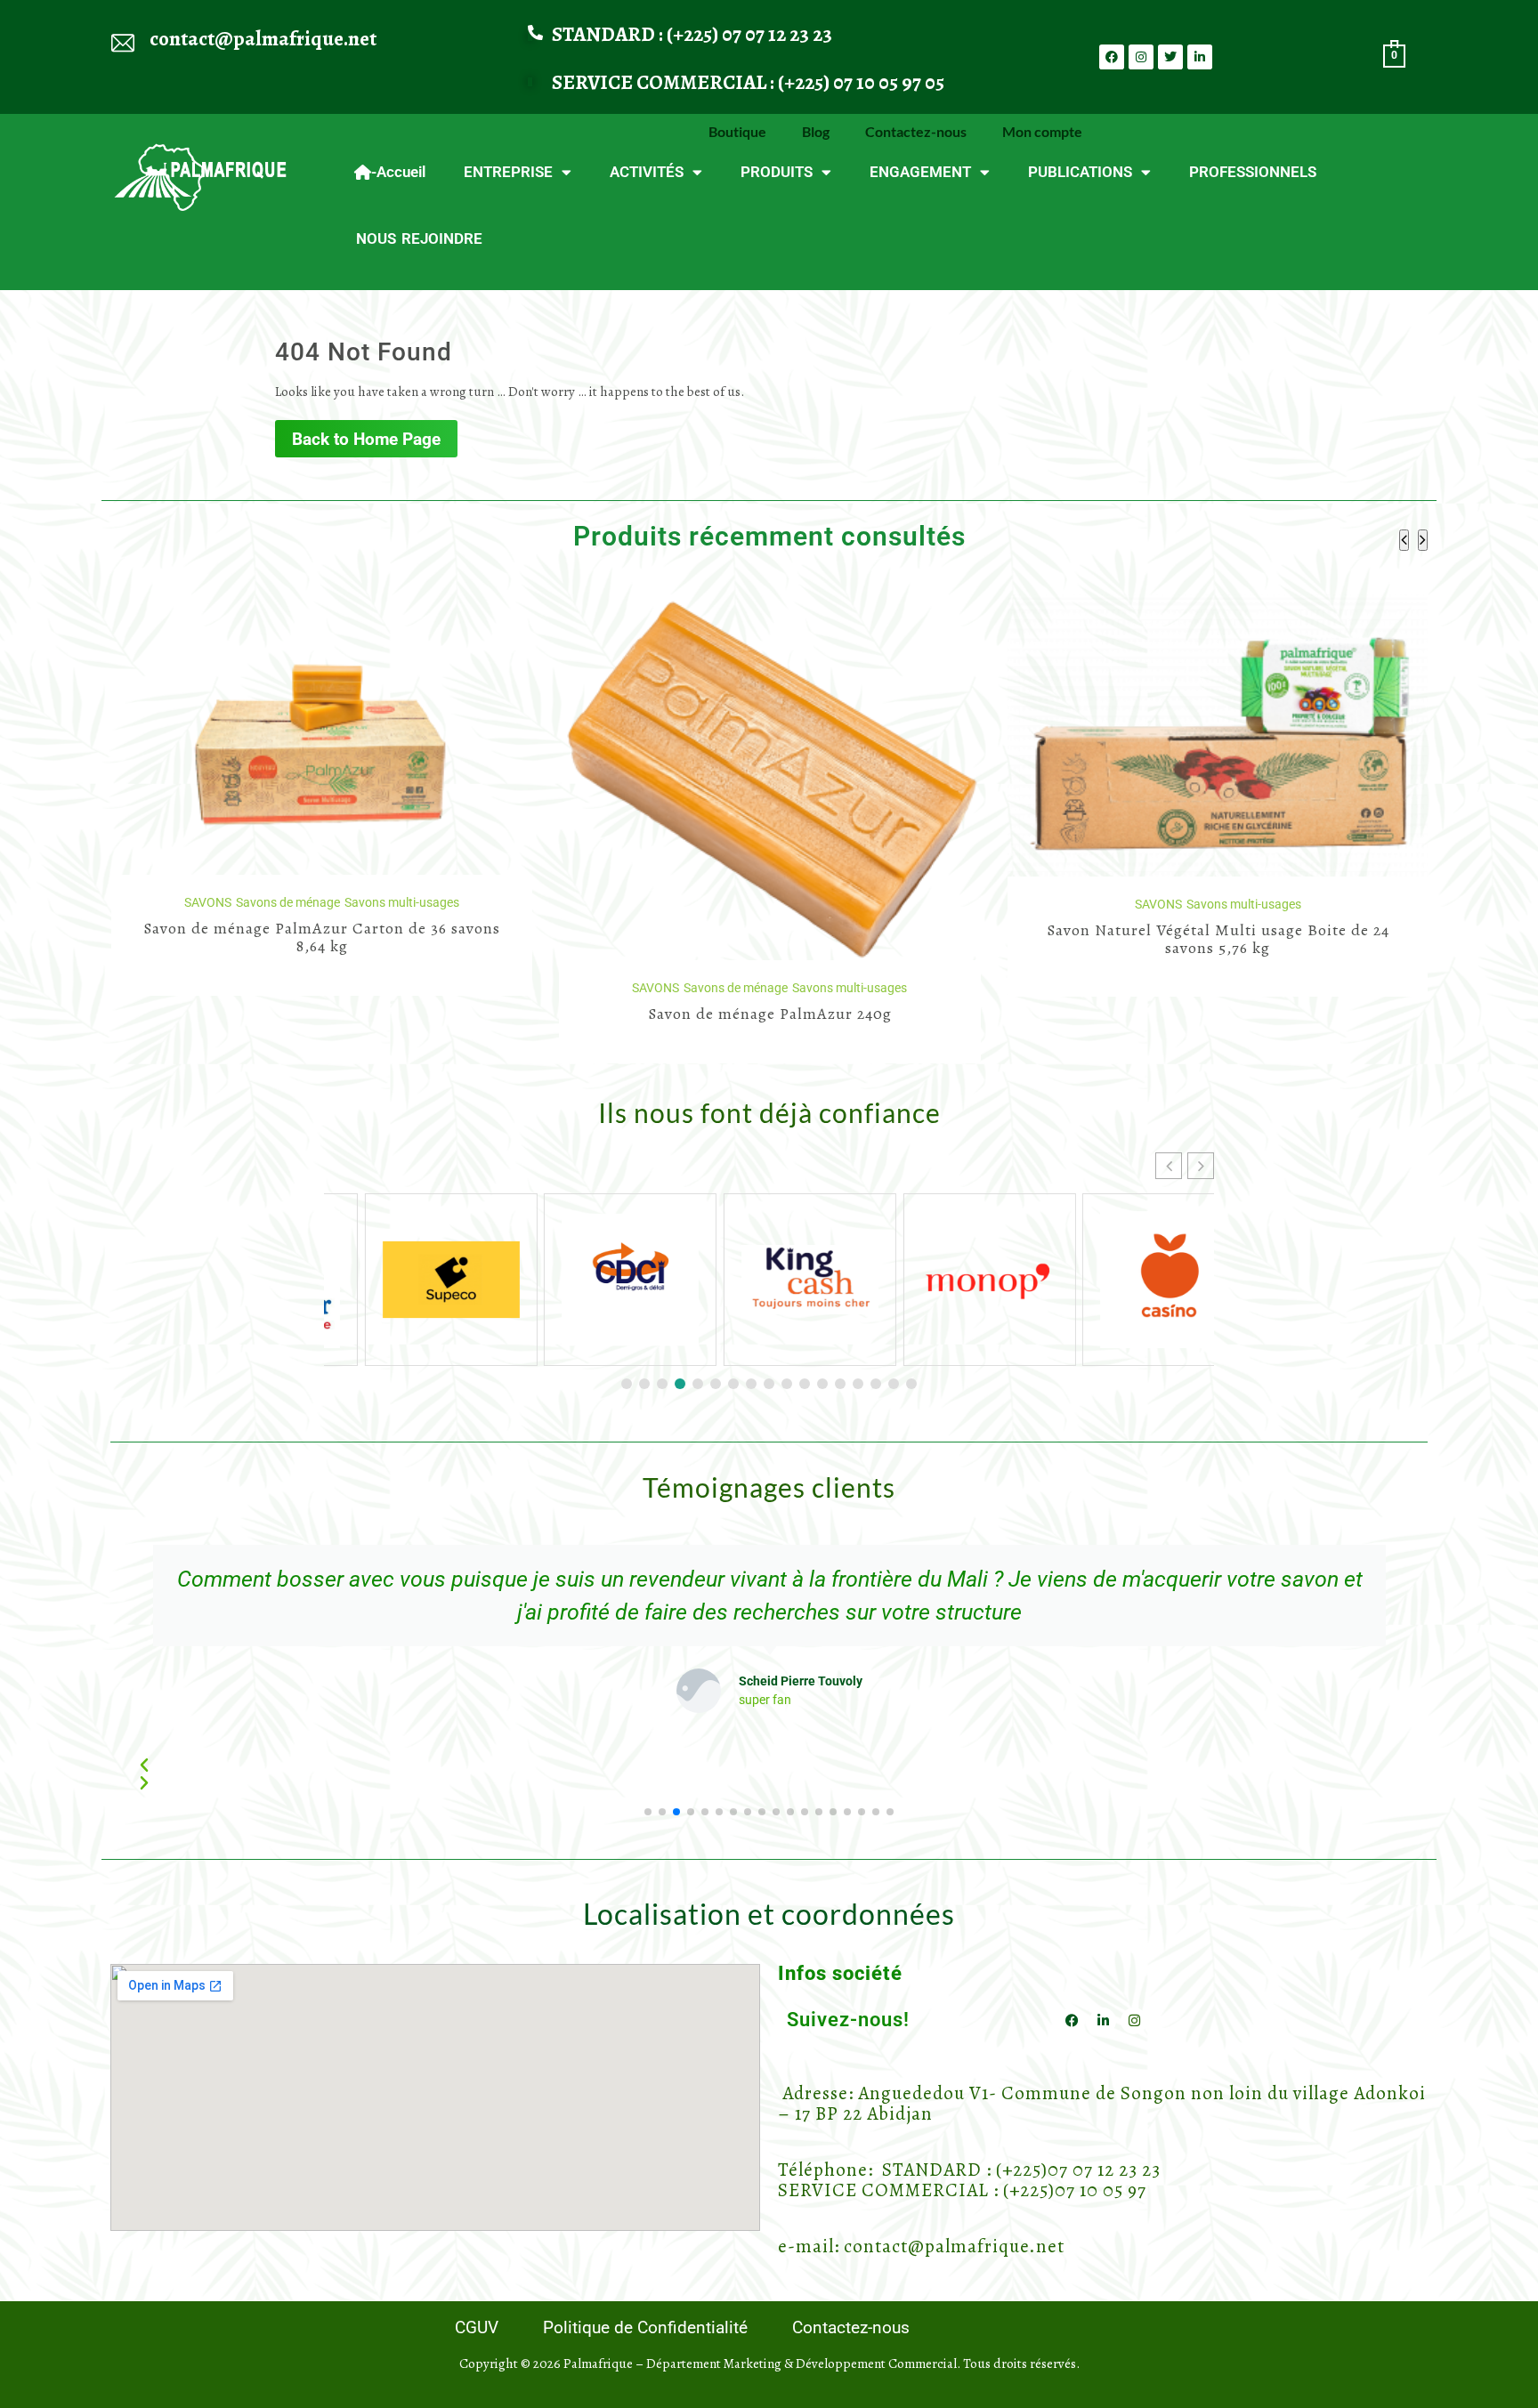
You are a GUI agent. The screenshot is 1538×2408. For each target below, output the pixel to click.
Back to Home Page (366, 439)
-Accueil (398, 172)
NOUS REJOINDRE (419, 238)
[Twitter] (1170, 57)
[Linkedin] (1200, 57)
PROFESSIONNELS (1253, 172)
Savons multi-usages (401, 988)
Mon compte (1042, 131)
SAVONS (207, 988)
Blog (816, 131)
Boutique (737, 131)
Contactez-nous (916, 131)
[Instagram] (1141, 57)
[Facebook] (1112, 57)
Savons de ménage (287, 988)
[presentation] (1404, 540)
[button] (1201, 1166)
